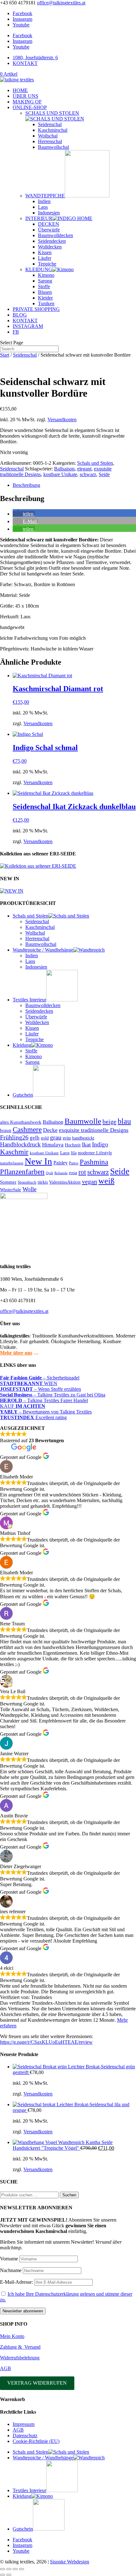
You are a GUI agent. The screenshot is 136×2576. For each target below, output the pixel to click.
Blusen (45, 292)
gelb (35, 1138)
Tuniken (46, 303)
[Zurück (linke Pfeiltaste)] (3, 2575)
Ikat (86, 1145)
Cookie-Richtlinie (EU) (36, 2441)
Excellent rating (33, 1417)
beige (109, 1122)
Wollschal (48, 136)
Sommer (8, 1182)
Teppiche (47, 264)
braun (6, 1130)
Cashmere (27, 1130)
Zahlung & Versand (20, 2347)
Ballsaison (64, 469)
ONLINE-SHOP (30, 107)
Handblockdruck (20, 1144)
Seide (104, 474)
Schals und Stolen (95, 463)
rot (82, 1172)
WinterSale (11, 1190)
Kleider (45, 298)
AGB (6, 2368)
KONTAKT (25, 63)
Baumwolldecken (56, 235)
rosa (73, 1172)
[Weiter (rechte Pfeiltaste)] (9, 2575)
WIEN (29, 1383)
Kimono (46, 275)
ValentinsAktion (65, 1182)
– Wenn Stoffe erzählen (40, 1389)
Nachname (11, 2270)
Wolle (29, 1189)
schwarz (88, 474)
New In (38, 1161)
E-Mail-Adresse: (17, 2282)
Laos (43, 207)
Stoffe (44, 286)
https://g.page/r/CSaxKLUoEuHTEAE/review (46, 2042)
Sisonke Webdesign (70, 2562)
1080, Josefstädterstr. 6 (35, 58)
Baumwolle (83, 1121)
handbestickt (83, 1138)
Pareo (74, 1163)
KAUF (23, 1406)
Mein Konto (12, 2336)
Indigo (100, 1144)
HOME (20, 90)
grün (67, 1138)
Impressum (24, 2424)
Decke (50, 1130)
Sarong (45, 281)
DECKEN (49, 224)
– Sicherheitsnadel (40, 1378)
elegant (84, 469)
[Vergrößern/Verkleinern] (3, 2569)
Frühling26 (14, 1137)
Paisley (61, 1163)
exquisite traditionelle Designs (94, 1130)
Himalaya (53, 1145)
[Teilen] (15, 2569)
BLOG (20, 315)
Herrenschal (50, 141)
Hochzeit (73, 1145)
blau (124, 1121)
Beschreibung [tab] (26, 485)
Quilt (49, 1173)
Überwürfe (49, 230)
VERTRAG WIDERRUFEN (37, 2383)
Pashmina (94, 1162)
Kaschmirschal (53, 130)
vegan (90, 1181)
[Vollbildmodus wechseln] (9, 2569)
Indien (44, 201)
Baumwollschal (53, 147)
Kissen (45, 252)
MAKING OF (27, 102)
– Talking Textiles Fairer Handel (44, 1400)
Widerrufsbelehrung (20, 2358)
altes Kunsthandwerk (21, 1122)
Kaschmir (14, 1152)
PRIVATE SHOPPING (36, 309)
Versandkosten (62, 420)
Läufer (45, 258)
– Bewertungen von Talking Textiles (46, 1412)
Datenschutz (25, 2436)
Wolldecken (50, 247)
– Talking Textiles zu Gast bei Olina (53, 1395)
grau (56, 1137)
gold (45, 1138)
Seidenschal (50, 124)
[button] (24, 514)
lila (74, 1153)
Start (5, 355)
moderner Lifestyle (95, 1153)
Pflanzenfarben (22, 1172)
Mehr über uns (16, 1353)
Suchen (69, 2195)
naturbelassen (12, 1163)
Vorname (9, 2259)
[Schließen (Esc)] (22, 2569)
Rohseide (61, 1173)
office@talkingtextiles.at (24, 1311)
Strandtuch (27, 1182)
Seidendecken (52, 241)
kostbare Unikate (60, 474)
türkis (43, 1182)
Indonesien (49, 213)
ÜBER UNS (25, 96)
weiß (106, 1181)
